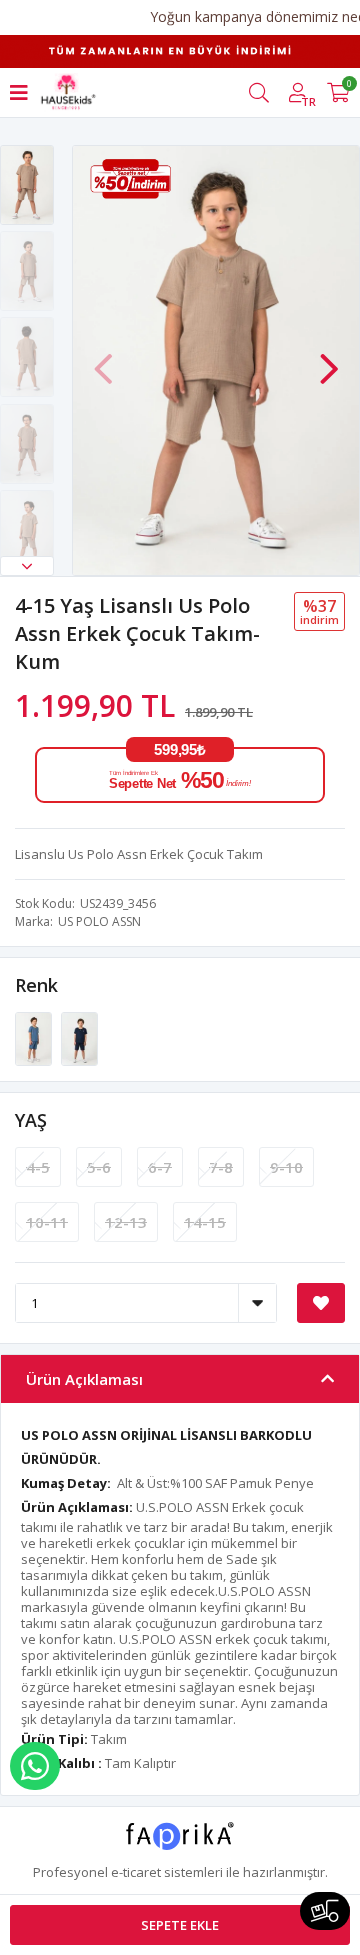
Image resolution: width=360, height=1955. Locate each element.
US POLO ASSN (99, 921)
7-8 (221, 1167)
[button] (27, 566)
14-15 (205, 1222)
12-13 (126, 1222)
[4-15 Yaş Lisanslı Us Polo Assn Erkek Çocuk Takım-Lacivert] (79, 1038)
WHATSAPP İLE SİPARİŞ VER (35, 1766)
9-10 (286, 1167)
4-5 (38, 1167)
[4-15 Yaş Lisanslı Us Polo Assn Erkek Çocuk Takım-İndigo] (35, 1038)
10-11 (47, 1222)
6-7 (160, 1167)
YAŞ (31, 1120)
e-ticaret (136, 1872)
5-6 (99, 1167)
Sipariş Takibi (325, 1911)
